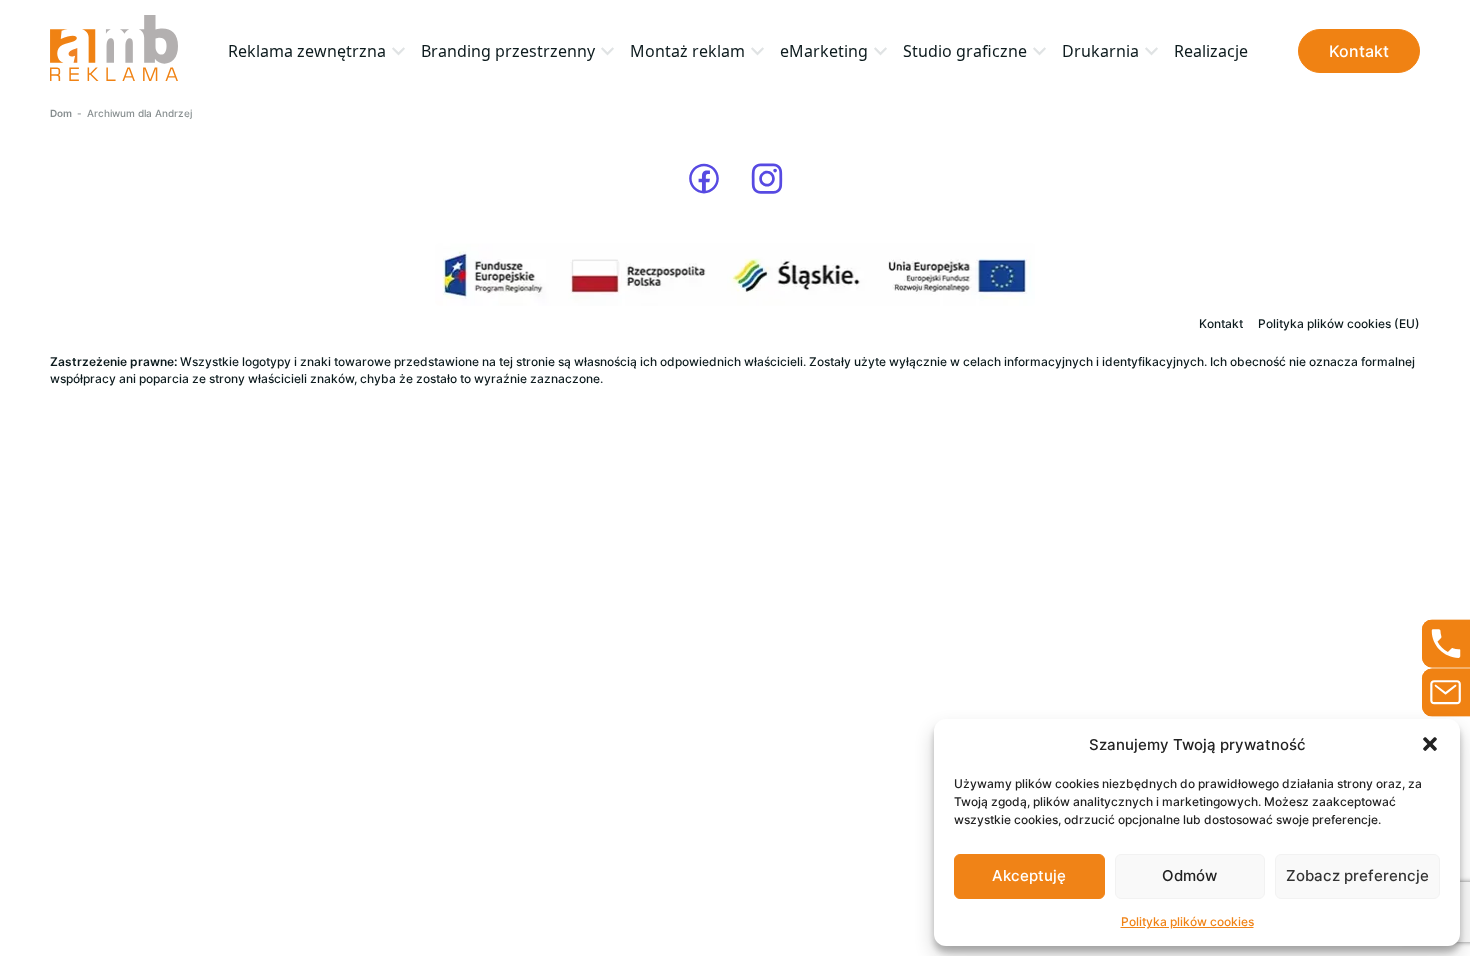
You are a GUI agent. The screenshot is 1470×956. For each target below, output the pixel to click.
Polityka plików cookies (1187, 921)
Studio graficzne (965, 51)
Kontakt (1359, 51)
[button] (1430, 744)
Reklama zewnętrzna (307, 51)
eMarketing (824, 51)
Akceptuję (1029, 875)
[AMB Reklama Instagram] (767, 179)
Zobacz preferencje (1357, 875)
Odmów (1189, 875)
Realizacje (1211, 51)
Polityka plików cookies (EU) (1339, 323)
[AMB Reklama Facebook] (704, 179)
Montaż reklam (687, 51)
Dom (61, 113)
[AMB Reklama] (114, 50)
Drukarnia (1100, 51)
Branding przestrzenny (508, 51)
